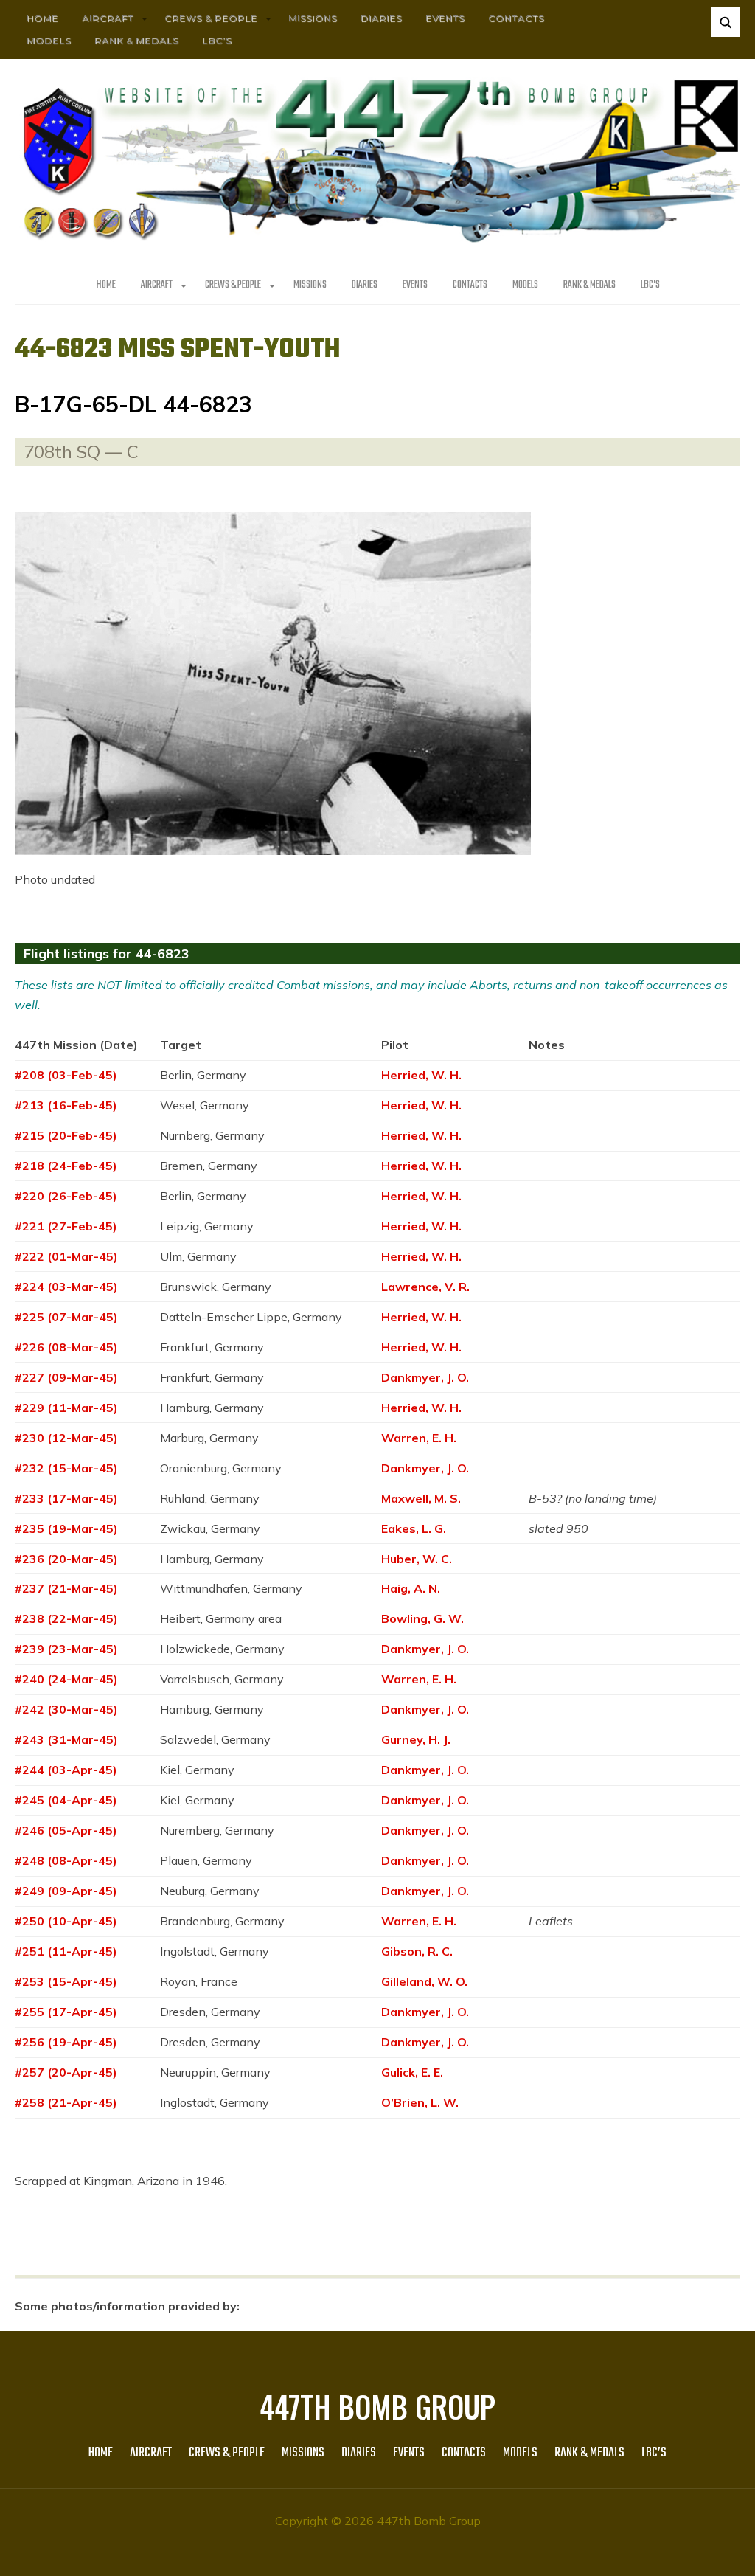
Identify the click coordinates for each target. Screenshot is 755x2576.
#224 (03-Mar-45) (66, 1287)
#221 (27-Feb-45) (66, 1226)
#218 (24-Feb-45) (66, 1166)
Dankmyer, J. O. (425, 1377)
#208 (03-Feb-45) (66, 1075)
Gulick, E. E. (412, 2072)
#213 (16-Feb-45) (66, 1105)
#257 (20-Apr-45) (66, 2072)
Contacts (516, 18)
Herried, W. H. (421, 1075)
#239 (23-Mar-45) (66, 1649)
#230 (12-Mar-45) (66, 1438)
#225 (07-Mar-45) (66, 1317)
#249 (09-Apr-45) (66, 1891)
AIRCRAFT (108, 18)
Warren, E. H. (419, 1438)
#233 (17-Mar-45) (66, 1498)
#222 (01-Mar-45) (66, 1256)
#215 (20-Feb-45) (66, 1135)
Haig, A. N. (411, 1588)
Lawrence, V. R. (425, 1287)
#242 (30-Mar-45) (66, 1709)
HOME (42, 18)
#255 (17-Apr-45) (66, 2012)
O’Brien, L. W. (420, 2102)
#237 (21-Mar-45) (66, 1588)
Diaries (381, 18)
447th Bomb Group (377, 2406)
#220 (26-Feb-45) (66, 1196)
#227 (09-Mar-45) (66, 1377)
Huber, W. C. (417, 1559)
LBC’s (217, 40)
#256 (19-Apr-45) (66, 2042)
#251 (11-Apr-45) (66, 1951)
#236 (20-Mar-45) (66, 1559)
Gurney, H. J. (416, 1739)
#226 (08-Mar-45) (66, 1347)
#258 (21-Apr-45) (66, 2102)
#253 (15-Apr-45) (66, 1981)
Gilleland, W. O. (424, 1981)
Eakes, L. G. (414, 1528)
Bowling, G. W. (422, 1618)
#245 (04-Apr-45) (66, 1800)
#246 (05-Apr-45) (66, 1830)
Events (445, 18)
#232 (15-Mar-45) (66, 1468)
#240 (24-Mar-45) (66, 1679)
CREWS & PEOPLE (211, 18)
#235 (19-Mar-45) (66, 1528)
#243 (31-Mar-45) (66, 1739)
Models (49, 40)
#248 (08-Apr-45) (66, 1860)
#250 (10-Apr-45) (66, 1921)
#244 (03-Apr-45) (66, 1770)
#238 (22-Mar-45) (66, 1618)
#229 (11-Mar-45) (66, 1408)
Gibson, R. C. (417, 1951)
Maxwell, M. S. (421, 1498)
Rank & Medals (136, 40)
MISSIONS (313, 18)
